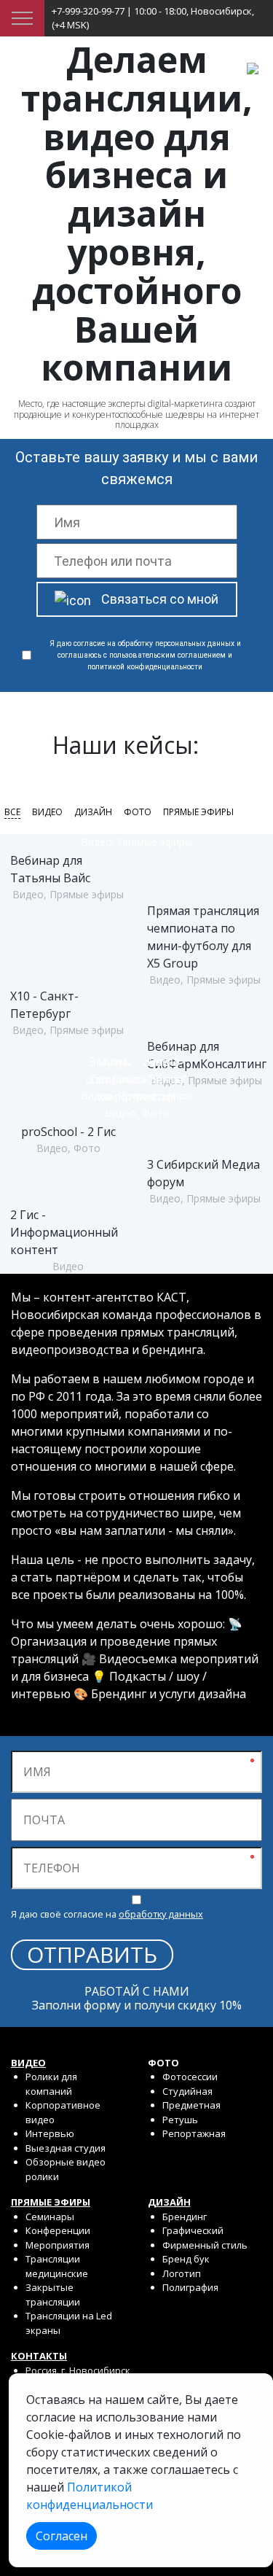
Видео (47, 812)
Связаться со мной (160, 599)
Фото (138, 812)
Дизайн (93, 812)
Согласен (62, 2536)
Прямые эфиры (198, 812)
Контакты (39, 2356)
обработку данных (161, 1914)
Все (12, 812)
